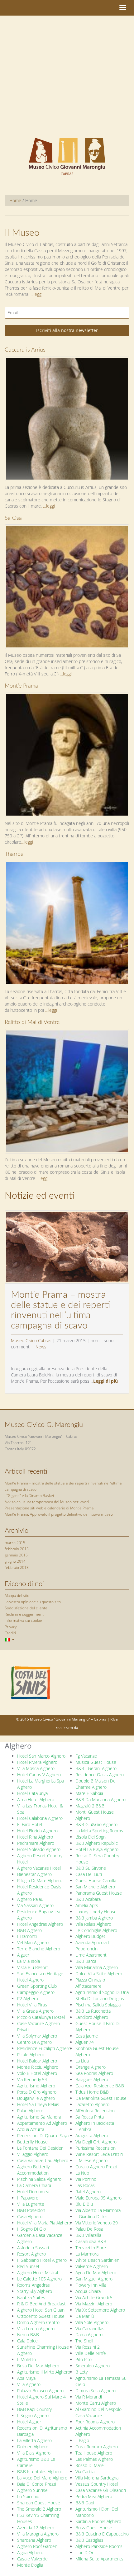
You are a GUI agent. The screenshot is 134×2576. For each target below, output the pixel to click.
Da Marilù (85, 2316)
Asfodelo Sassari (33, 2248)
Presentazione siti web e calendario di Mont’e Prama (49, 1508)
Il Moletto (26, 2359)
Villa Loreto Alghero (36, 2329)
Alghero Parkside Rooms (99, 2546)
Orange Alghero (91, 2067)
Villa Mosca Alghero (36, 1768)
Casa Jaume (87, 2036)
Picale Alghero (31, 2055)
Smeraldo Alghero (93, 2366)
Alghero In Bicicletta (95, 2123)
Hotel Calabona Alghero (40, 1818)
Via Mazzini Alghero (94, 2304)
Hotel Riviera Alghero (37, 1762)
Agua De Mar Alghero (96, 2273)
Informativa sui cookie (23, 1620)
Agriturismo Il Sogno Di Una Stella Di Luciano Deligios (102, 1995)
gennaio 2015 (16, 1555)
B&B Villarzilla (88, 2235)
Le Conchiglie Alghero (96, 1930)
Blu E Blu (84, 2204)
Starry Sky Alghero (35, 2291)
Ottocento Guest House (41, 2316)
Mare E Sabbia (89, 1793)
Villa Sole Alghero (92, 2322)
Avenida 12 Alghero (36, 2528)
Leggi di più (105, 1381)
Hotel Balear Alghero (37, 2061)
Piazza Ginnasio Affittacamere (90, 1983)
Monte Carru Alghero (96, 2403)
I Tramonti (27, 1936)
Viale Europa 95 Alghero (98, 2198)
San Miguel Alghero (94, 2279)
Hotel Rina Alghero (35, 1837)
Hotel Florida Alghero (37, 1831)
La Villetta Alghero (34, 2440)
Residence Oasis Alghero (100, 1775)
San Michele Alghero (95, 1887)
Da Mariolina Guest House (101, 2098)
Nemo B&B (28, 2334)
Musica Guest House (96, 1762)
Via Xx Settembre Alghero (100, 2310)
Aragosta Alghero (92, 2136)
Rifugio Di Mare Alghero (40, 1880)
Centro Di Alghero (34, 2042)
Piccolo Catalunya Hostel (41, 2017)
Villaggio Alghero (33, 2154)
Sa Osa (13, 518)
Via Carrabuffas (90, 2329)
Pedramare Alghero (36, 1843)
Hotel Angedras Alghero (40, 1924)
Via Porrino (86, 2179)
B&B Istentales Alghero (40, 2472)
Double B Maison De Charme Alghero (96, 1784)
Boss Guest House (94, 2528)
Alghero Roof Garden (37, 2546)
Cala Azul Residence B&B (100, 2086)
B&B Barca (86, 1961)
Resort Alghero (31, 2254)
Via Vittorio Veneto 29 (97, 2223)
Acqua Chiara (88, 2291)
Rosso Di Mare (90, 2465)
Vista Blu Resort (33, 1967)
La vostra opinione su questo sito (33, 1602)
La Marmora (87, 2254)
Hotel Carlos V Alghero (39, 1775)
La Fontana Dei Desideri (40, 2148)
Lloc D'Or (84, 2552)
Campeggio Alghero (36, 1992)
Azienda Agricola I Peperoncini (92, 1946)
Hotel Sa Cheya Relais (38, 2104)
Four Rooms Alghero (95, 2422)
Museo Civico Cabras (31, 1340)
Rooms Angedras (33, 2285)
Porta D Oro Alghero (37, 2092)
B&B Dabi (85, 2503)
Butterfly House (32, 2142)
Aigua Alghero (30, 2552)
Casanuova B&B (91, 2241)
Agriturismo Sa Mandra (39, 2117)
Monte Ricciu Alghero (38, 2067)
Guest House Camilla (96, 1880)
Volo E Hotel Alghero (37, 2073)
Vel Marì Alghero (33, 1942)
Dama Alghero (89, 2334)
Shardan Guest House (39, 2503)
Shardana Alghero (34, 2540)
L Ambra (83, 2129)
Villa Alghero (29, 2384)
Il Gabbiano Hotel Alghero (42, 2260)
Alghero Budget (90, 1936)
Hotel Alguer (29, 2422)
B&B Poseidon (31, 2210)
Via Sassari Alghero (35, 1905)
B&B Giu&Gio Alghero (96, 1824)
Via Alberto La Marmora (98, 2210)
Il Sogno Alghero (33, 2415)
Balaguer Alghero (92, 2079)
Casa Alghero (30, 2216)
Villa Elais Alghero (34, 2453)
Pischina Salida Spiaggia (98, 2005)
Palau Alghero (30, 2111)
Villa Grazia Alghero (35, 2011)
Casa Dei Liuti (89, 1874)
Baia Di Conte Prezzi (37, 2484)
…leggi (49, 506)
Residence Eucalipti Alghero (44, 2048)
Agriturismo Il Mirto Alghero (44, 2372)
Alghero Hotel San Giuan (41, 2310)
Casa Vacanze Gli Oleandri (101, 2490)
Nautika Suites (31, 2297)
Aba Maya (26, 2378)
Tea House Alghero (94, 2453)
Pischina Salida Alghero (39, 2179)
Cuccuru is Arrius (25, 350)
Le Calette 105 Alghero (39, 2279)
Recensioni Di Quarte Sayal (43, 2136)
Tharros (14, 854)
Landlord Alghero (92, 2017)
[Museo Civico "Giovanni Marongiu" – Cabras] (67, 156)
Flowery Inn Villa (91, 2285)
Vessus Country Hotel (97, 2484)
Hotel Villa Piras (32, 2005)
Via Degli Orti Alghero (96, 2142)
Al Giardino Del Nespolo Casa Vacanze (98, 2412)
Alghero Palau (30, 1899)
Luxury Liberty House (96, 1912)
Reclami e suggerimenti (25, 1614)
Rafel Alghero (88, 2192)
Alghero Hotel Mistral (38, 2273)
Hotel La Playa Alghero (97, 1849)
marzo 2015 (15, 1543)
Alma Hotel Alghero (36, 1799)
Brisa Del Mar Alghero (38, 2366)
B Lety (81, 2372)
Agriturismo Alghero (36, 2086)
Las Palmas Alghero (94, 2459)
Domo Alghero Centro (38, 2322)
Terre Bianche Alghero (39, 1949)
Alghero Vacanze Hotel (39, 1868)
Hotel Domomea (33, 2192)
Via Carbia (85, 2472)
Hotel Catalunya (32, 1793)
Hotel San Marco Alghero (41, 1756)
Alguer (23, 1955)
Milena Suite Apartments (99, 2559)
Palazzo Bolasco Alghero (40, 2391)
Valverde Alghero (92, 2266)
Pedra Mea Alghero (94, 2496)
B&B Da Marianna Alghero (100, 1799)
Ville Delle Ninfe (91, 2353)
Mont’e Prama (21, 686)
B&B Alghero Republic (97, 1843)
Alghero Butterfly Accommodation (33, 2170)
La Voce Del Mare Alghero (42, 2478)
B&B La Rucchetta (93, 2011)
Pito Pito (84, 2359)
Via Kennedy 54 (32, 2079)
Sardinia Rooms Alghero (98, 2521)
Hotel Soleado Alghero (39, 1849)
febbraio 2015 (17, 1549)
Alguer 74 (85, 2042)
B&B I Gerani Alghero (96, 1768)
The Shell (84, 2341)
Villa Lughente (31, 2204)
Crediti (10, 1633)
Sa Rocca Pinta (90, 2117)
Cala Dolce (27, 2341)
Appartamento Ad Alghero (42, 2123)
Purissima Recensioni (96, 2148)
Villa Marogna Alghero (38, 2534)
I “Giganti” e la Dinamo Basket (29, 1496)
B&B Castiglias (89, 2540)
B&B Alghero (29, 1930)
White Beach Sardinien (97, 2260)
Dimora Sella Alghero (96, 2391)
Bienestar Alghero (34, 1874)
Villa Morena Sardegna (97, 2478)
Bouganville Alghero (36, 2098)
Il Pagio (82, 2440)
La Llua (82, 2061)
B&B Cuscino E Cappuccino (102, 2534)
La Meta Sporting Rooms (99, 1831)
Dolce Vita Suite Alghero (99, 1974)
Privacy (11, 1627)
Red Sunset (28, 2266)
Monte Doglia (30, 2565)
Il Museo (22, 233)
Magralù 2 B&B (90, 1806)
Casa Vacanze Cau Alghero (43, 2160)
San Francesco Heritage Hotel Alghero (40, 1977)
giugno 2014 (15, 1561)
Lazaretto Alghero (92, 2104)
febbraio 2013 (17, 1567)
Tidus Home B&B (92, 2092)
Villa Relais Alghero (93, 1924)
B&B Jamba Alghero (94, 1918)
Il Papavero (28, 2198)
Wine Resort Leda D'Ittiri (99, 2154)
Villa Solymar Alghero (37, 2036)
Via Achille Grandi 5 (94, 2297)
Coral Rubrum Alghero (97, 2447)
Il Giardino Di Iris (91, 2216)
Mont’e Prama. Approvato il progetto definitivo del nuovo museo (59, 1514)
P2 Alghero (28, 1998)
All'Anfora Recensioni (96, 2111)
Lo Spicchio (28, 2496)
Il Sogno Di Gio (31, 2229)
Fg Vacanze (86, 1756)
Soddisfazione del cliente (26, 1608)
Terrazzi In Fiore (91, 2248)
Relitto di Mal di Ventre (32, 1022)
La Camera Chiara (34, 2185)
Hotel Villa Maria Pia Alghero (44, 2223)
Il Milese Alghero (91, 2160)
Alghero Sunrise (32, 2490)
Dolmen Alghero (33, 2447)
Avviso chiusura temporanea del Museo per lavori (47, 1502)
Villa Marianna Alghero (97, 1967)
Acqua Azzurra (31, 2129)
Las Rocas (85, 2185)
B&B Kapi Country (34, 2409)
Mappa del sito (17, 1596)
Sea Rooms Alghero (94, 2073)
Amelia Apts (87, 1905)
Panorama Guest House (99, 1893)
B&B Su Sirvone (91, 1868)
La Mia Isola (29, 1961)
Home (15, 200)
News (41, 1347)
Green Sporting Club (37, 1986)
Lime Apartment (91, 1955)
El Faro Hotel (30, 1824)
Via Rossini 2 (88, 2347)
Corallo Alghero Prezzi (96, 2167)
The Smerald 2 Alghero (39, 2509)
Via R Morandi (89, 2397)
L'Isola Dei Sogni (91, 1837)
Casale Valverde (32, 2559)
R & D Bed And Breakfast (41, 2304)
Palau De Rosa (89, 2229)
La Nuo (82, 2173)
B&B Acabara (88, 1899)
